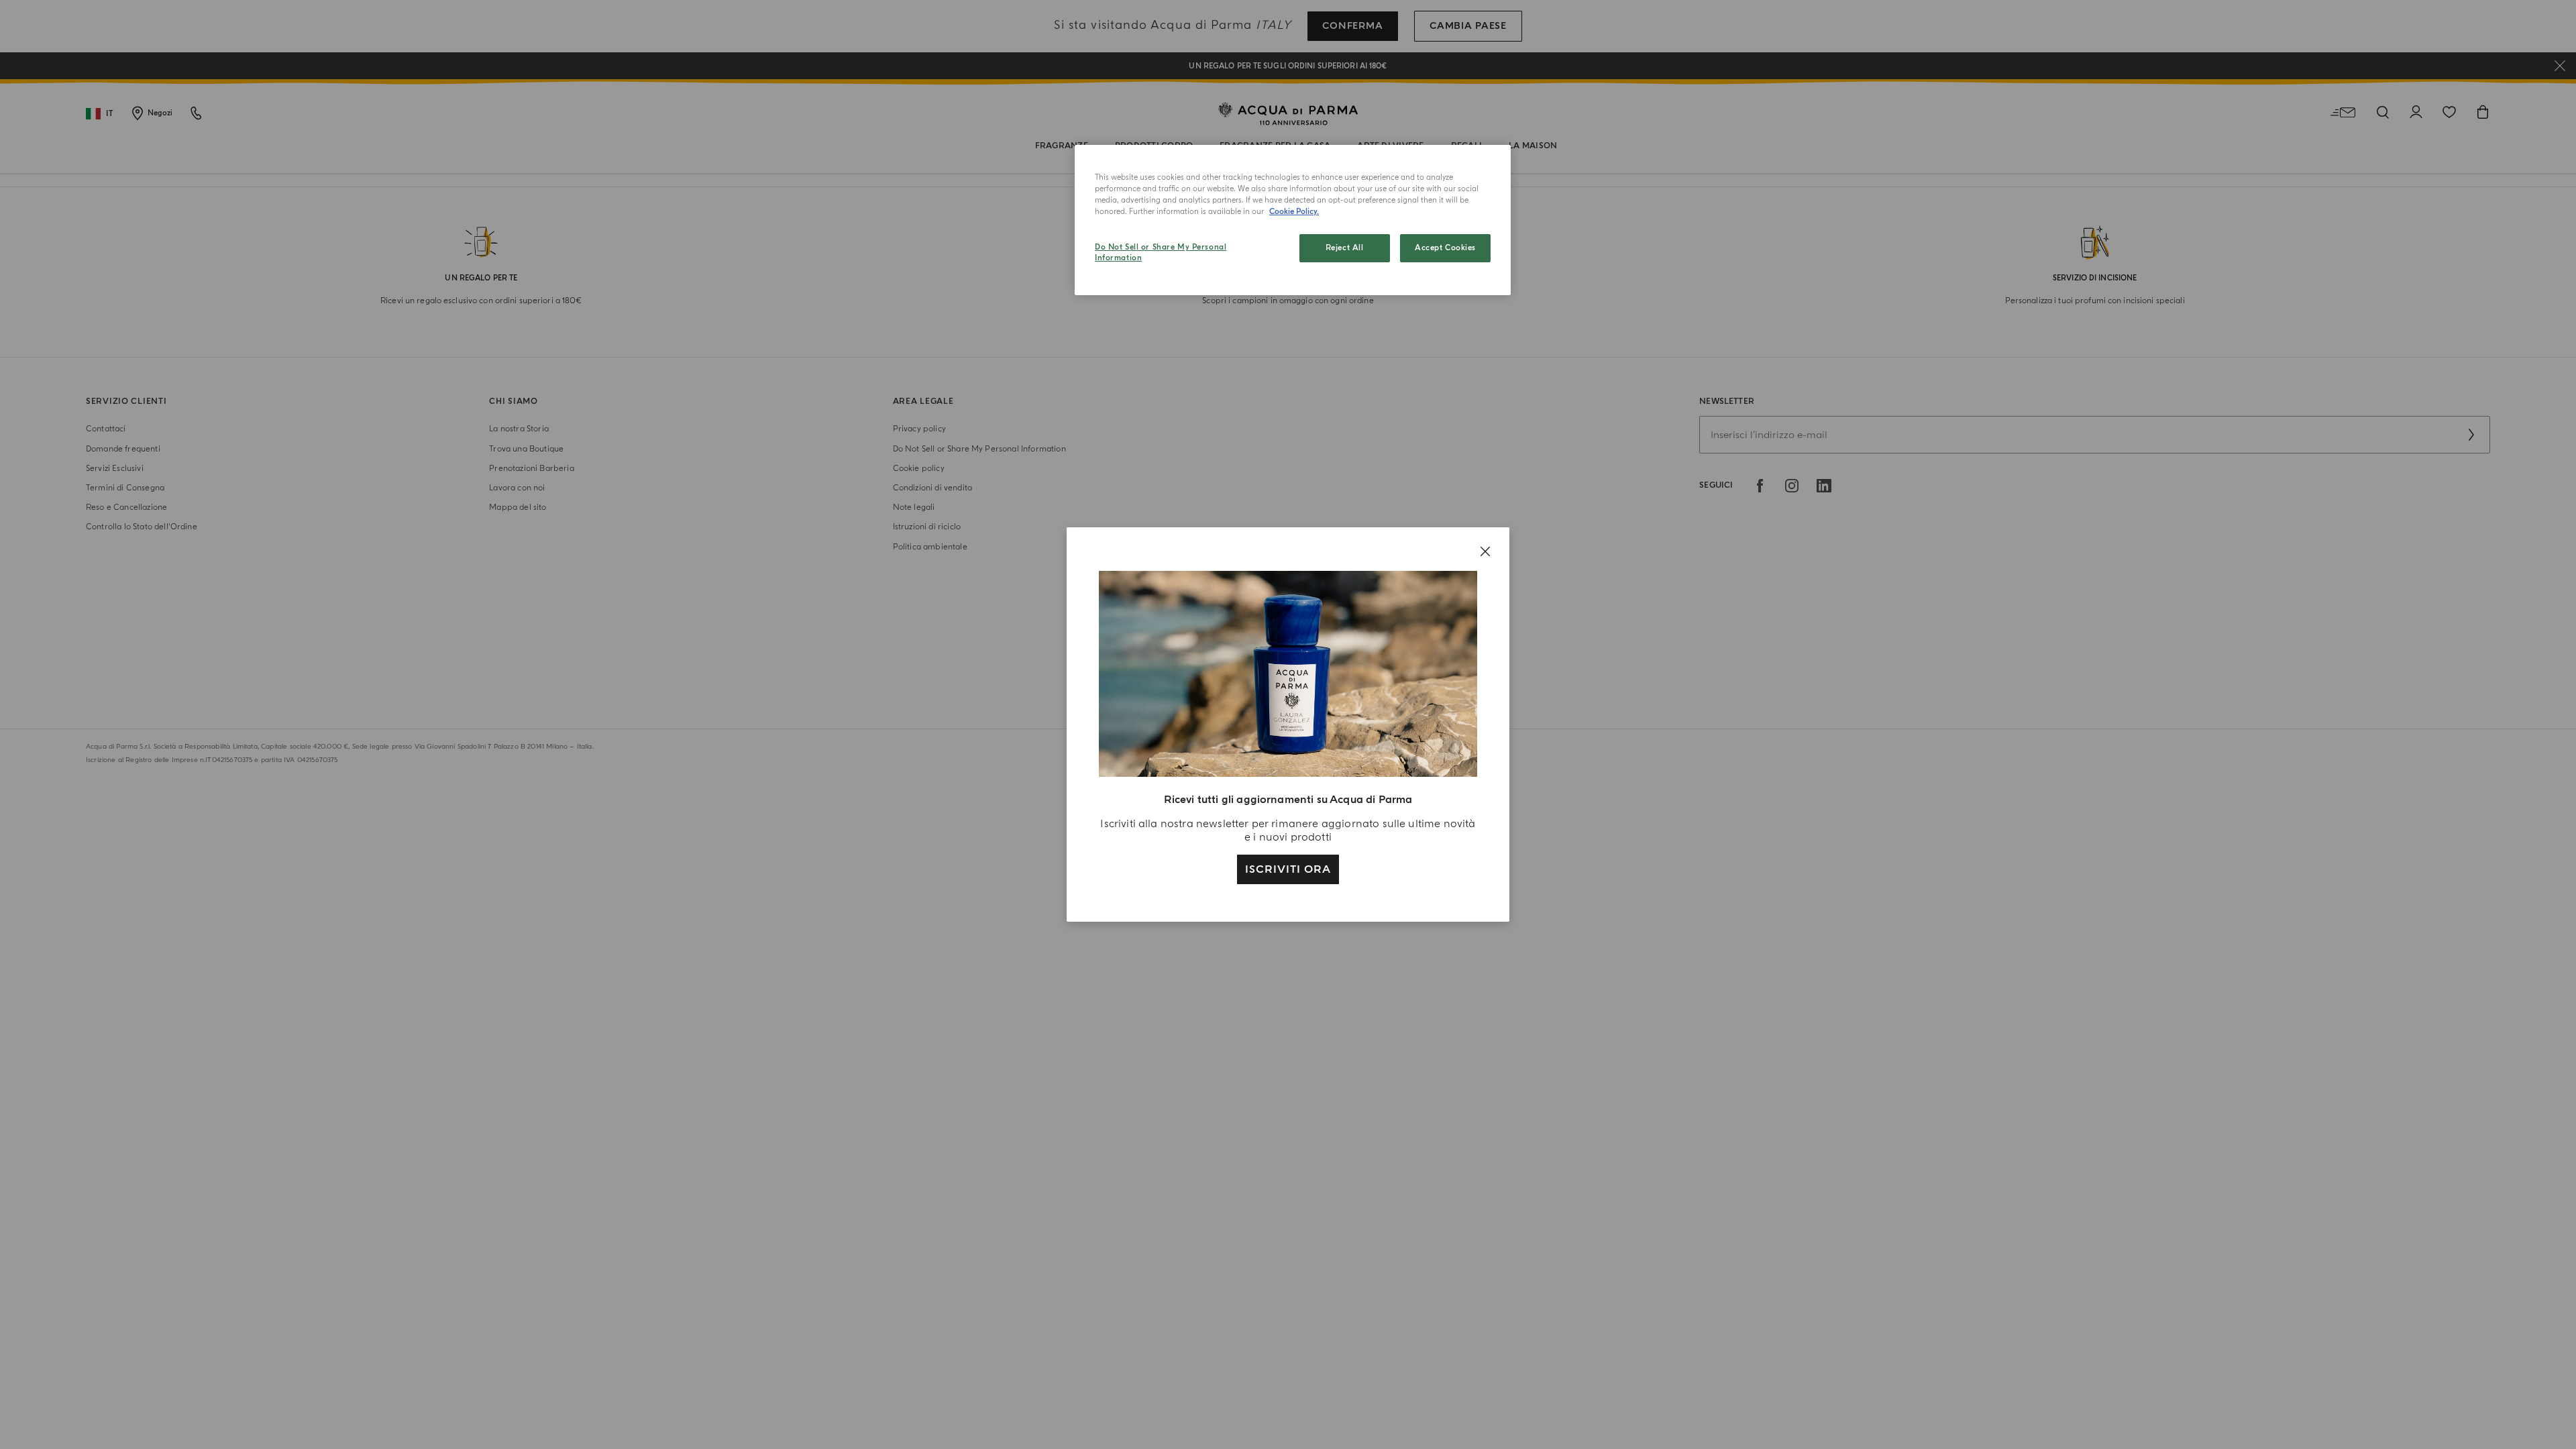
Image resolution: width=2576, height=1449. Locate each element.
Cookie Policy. (1294, 212)
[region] (1293, 220)
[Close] (1485, 551)
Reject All (1345, 248)
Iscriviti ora (1288, 869)
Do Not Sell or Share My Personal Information (1161, 253)
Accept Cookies (1445, 248)
